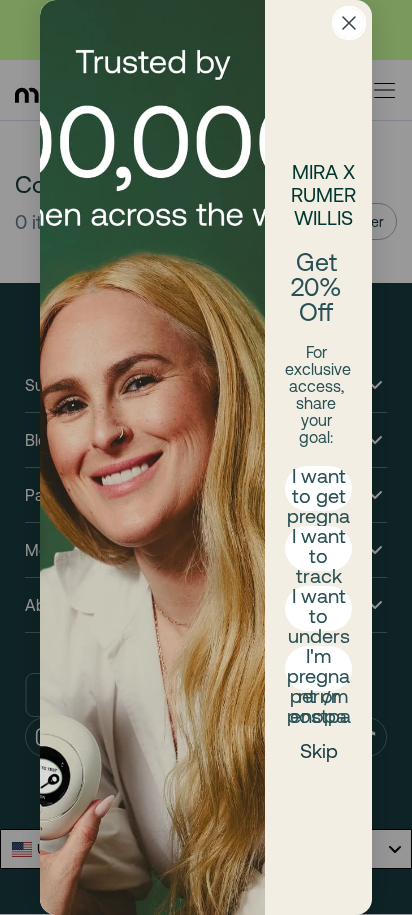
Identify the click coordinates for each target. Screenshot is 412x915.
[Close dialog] (349, 23)
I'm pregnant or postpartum (319, 668)
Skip (319, 750)
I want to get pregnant (318, 488)
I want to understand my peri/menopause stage (319, 608)
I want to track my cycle (319, 548)
